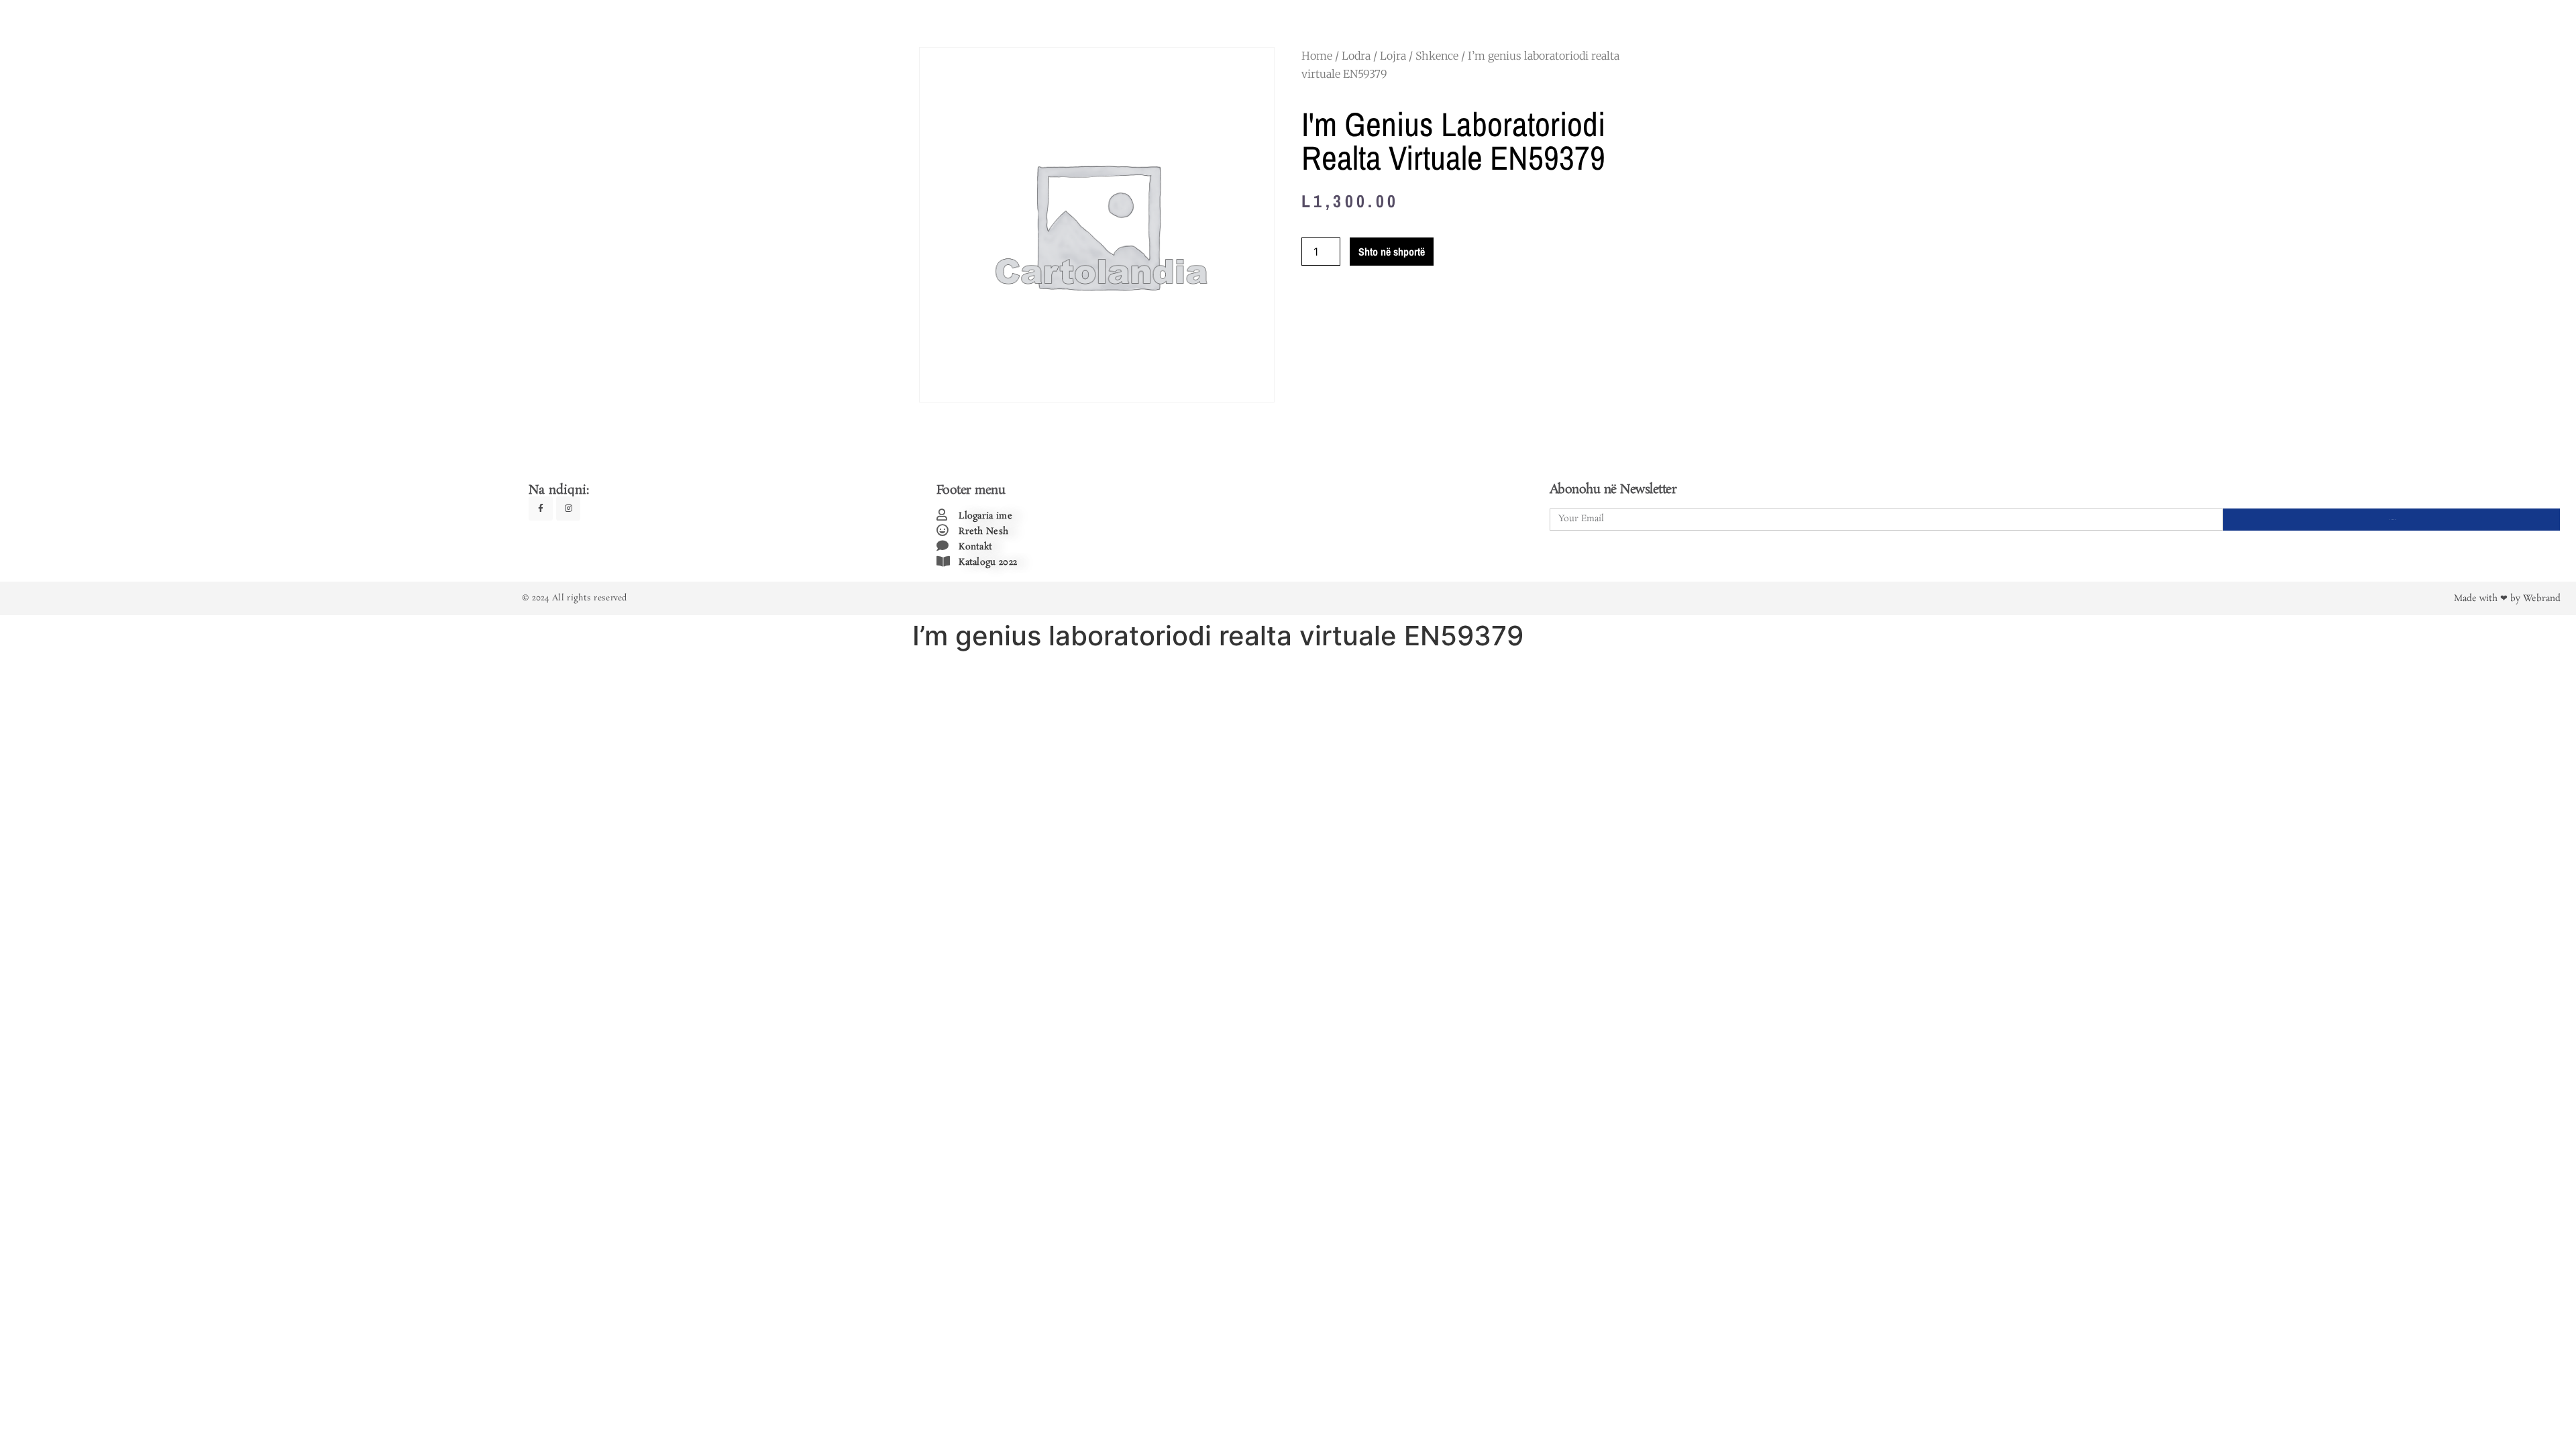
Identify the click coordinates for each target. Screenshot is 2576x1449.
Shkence (1437, 56)
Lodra (1356, 56)
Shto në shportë (1392, 252)
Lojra (1393, 56)
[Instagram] (568, 508)
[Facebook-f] (541, 508)
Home (1317, 56)
